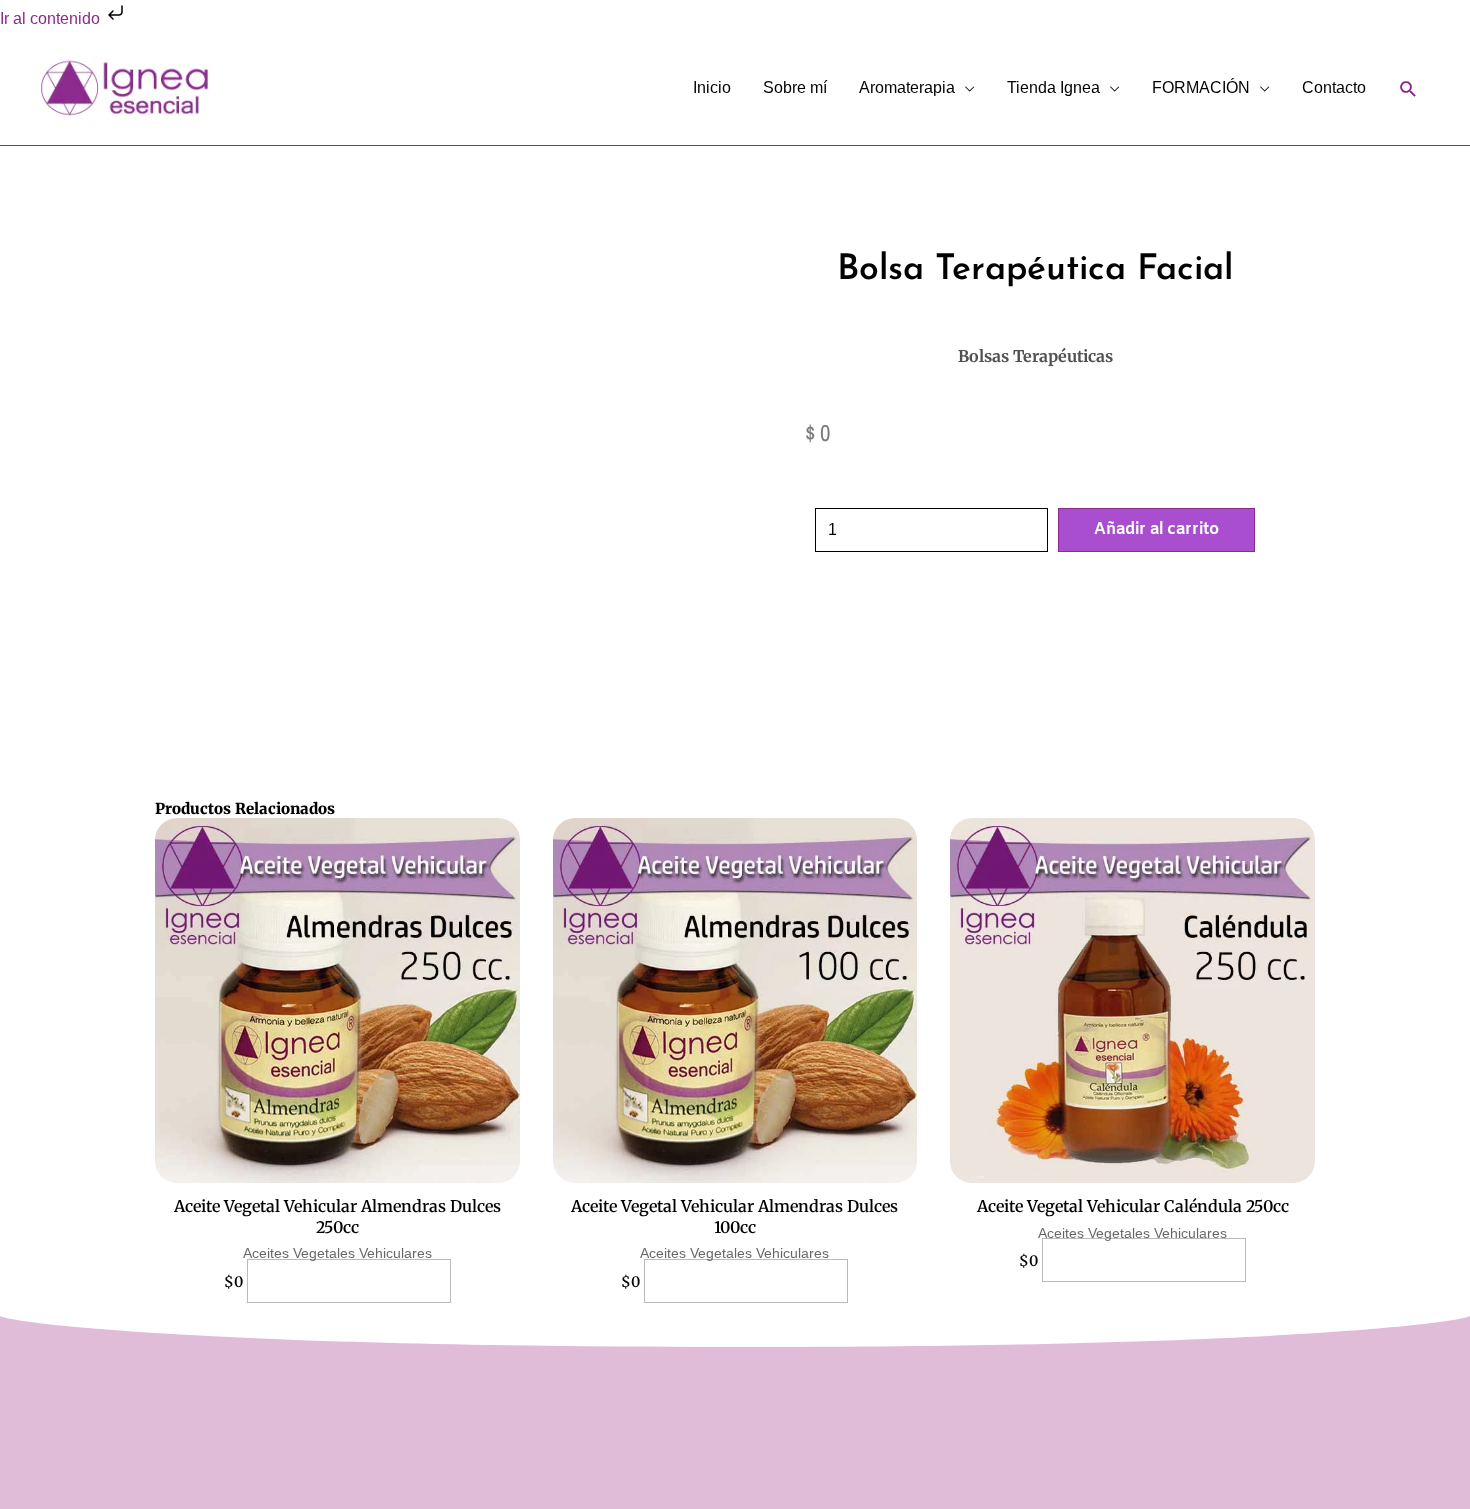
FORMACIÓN (1201, 87)
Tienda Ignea (1053, 87)
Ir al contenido (52, 18)
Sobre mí (795, 87)
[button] (1408, 88)
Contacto (1334, 87)
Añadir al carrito (1156, 529)
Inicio (712, 87)
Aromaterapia (907, 87)
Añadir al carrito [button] (349, 1281)
